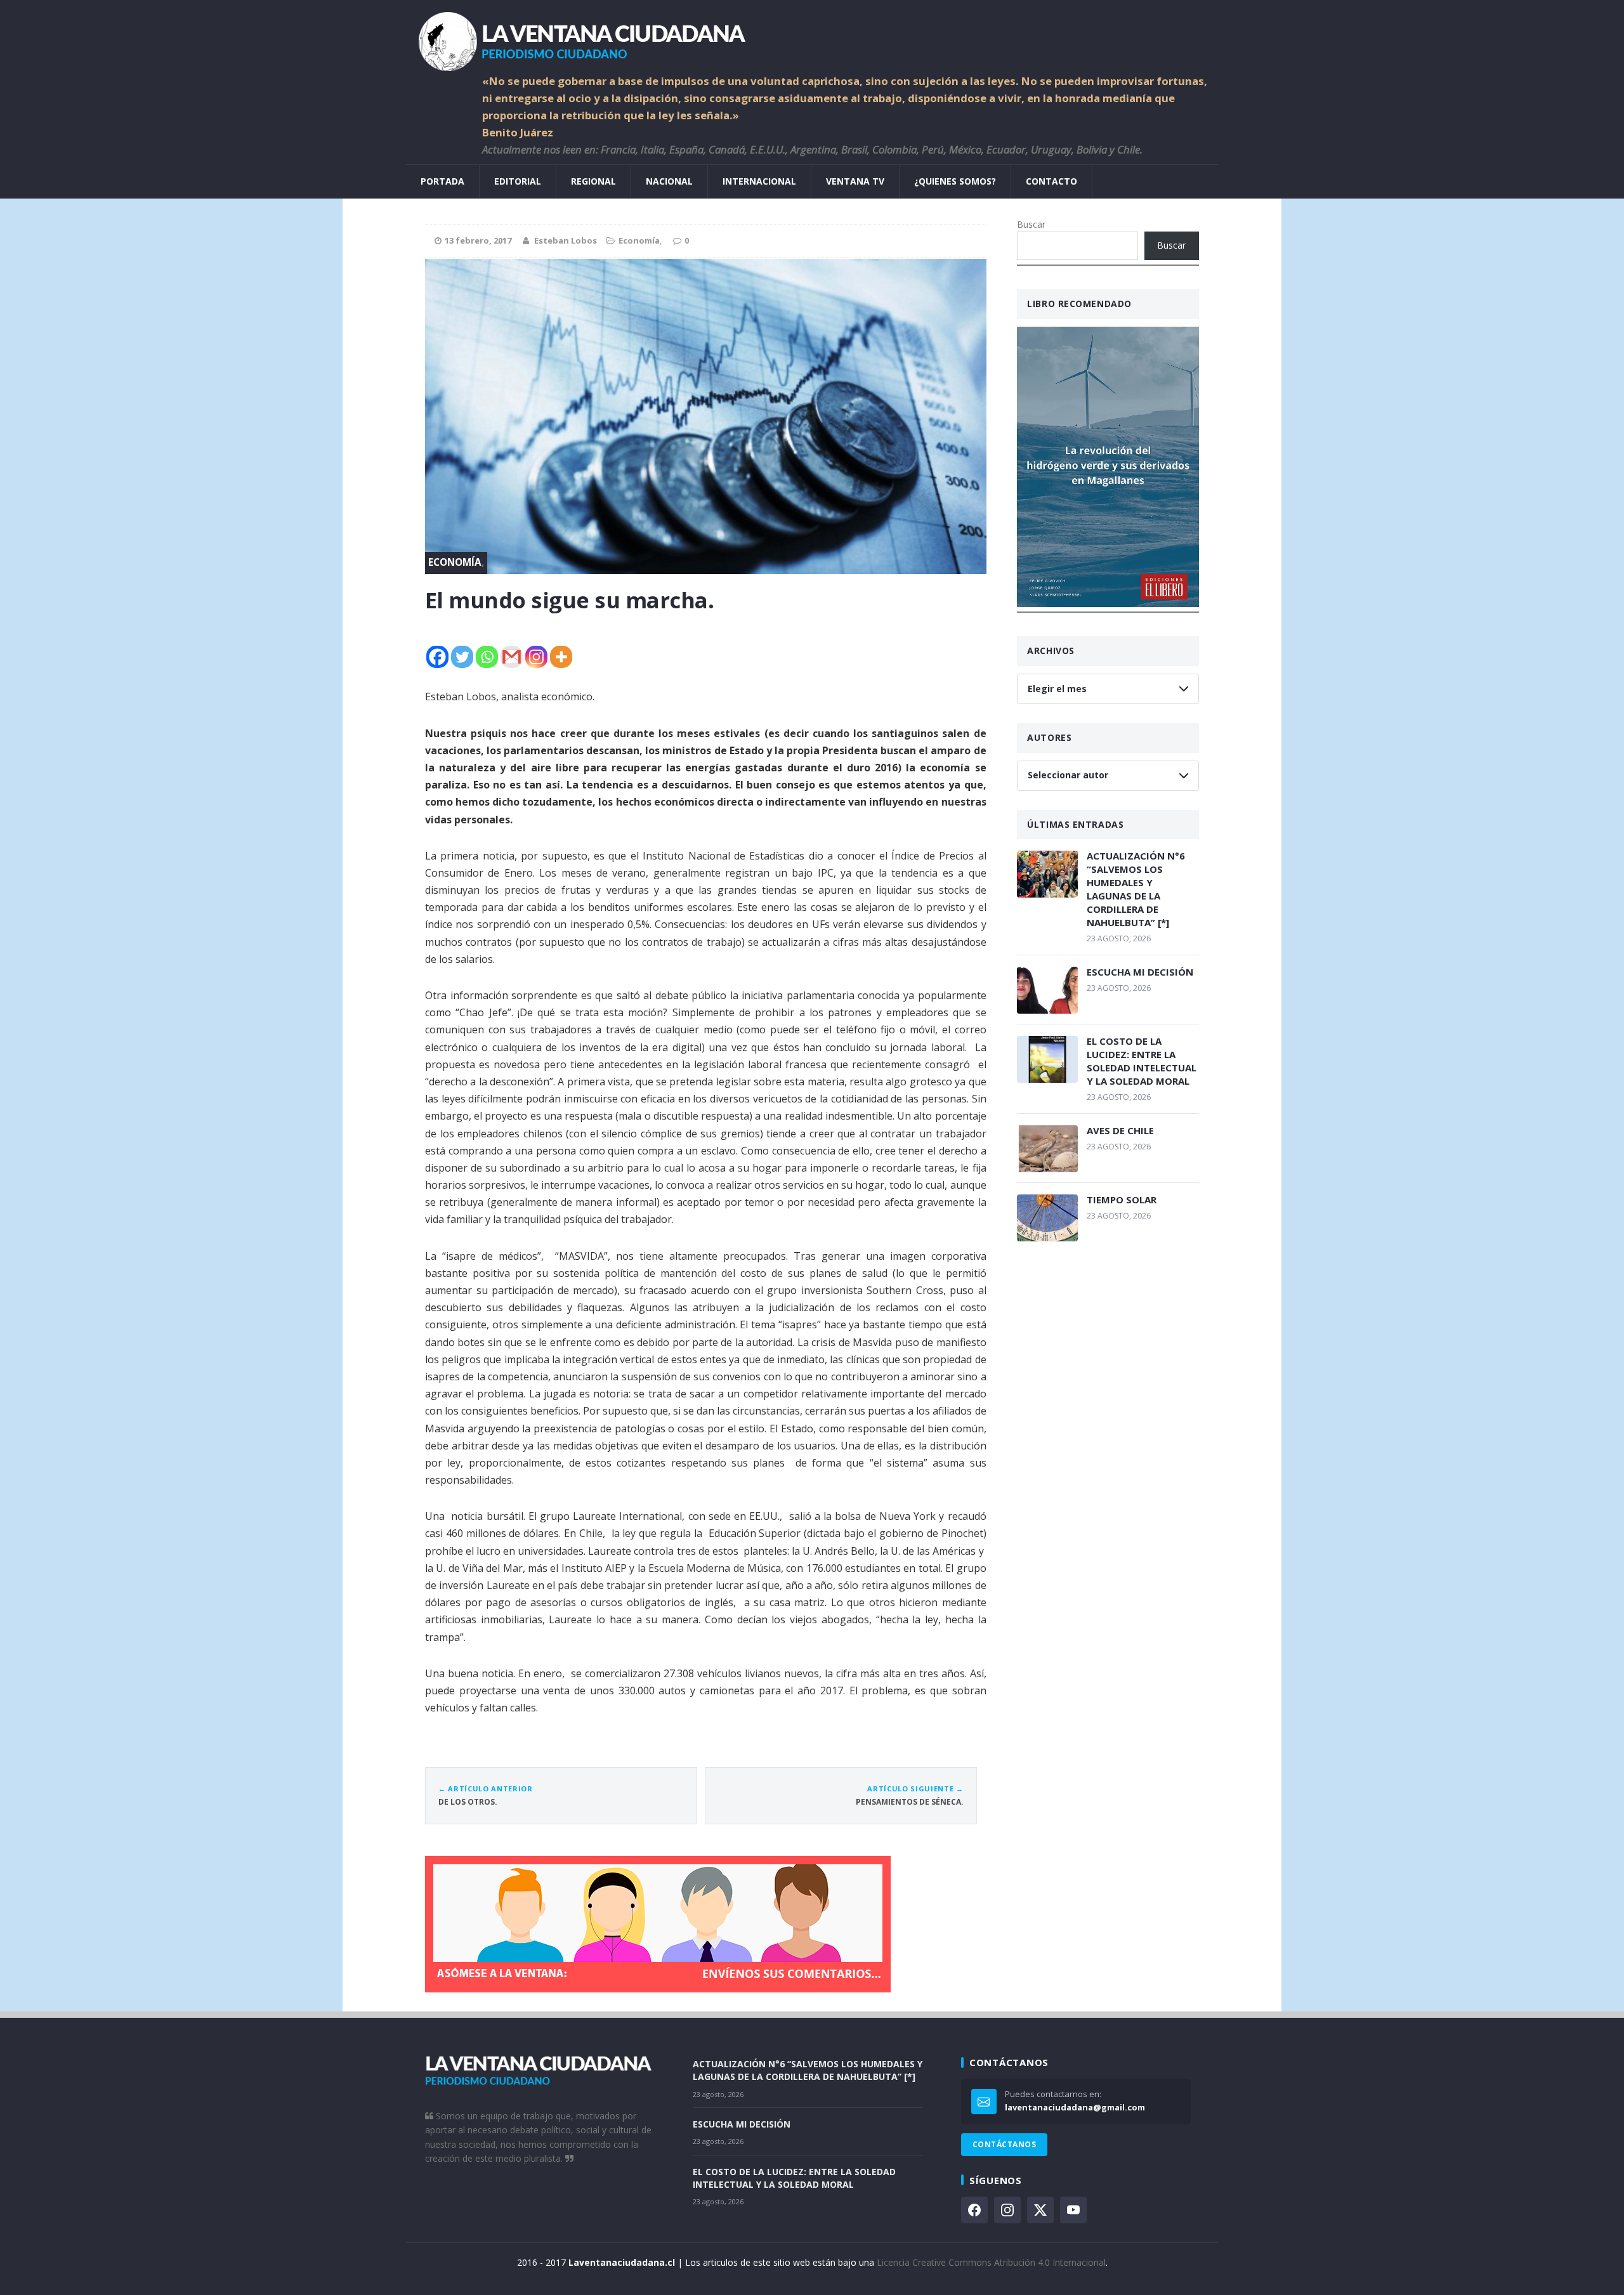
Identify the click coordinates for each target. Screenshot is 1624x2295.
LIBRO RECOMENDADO (1079, 304)
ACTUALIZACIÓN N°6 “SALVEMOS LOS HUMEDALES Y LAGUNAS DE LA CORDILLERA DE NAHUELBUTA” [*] (1136, 889)
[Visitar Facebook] (974, 2210)
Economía (639, 240)
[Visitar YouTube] (1073, 2210)
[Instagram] (536, 657)
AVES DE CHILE (1120, 1130)
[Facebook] (437, 657)
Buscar (1031, 224)
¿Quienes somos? (955, 181)
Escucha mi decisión (1140, 972)
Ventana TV (855, 181)
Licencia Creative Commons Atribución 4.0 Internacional (991, 2262)
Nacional (669, 181)
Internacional (759, 181)
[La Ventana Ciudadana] (812, 36)
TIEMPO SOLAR (1122, 1200)
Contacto (1051, 181)
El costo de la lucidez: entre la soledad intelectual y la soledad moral (1142, 1061)
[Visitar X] (1040, 2210)
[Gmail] (512, 657)
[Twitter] (462, 657)
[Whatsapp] (487, 657)
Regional (593, 181)
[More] (561, 657)
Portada (442, 181)
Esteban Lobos (566, 240)
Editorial (518, 181)
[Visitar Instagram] (1007, 2210)
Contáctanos (1004, 2144)
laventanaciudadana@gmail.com (1075, 2107)
